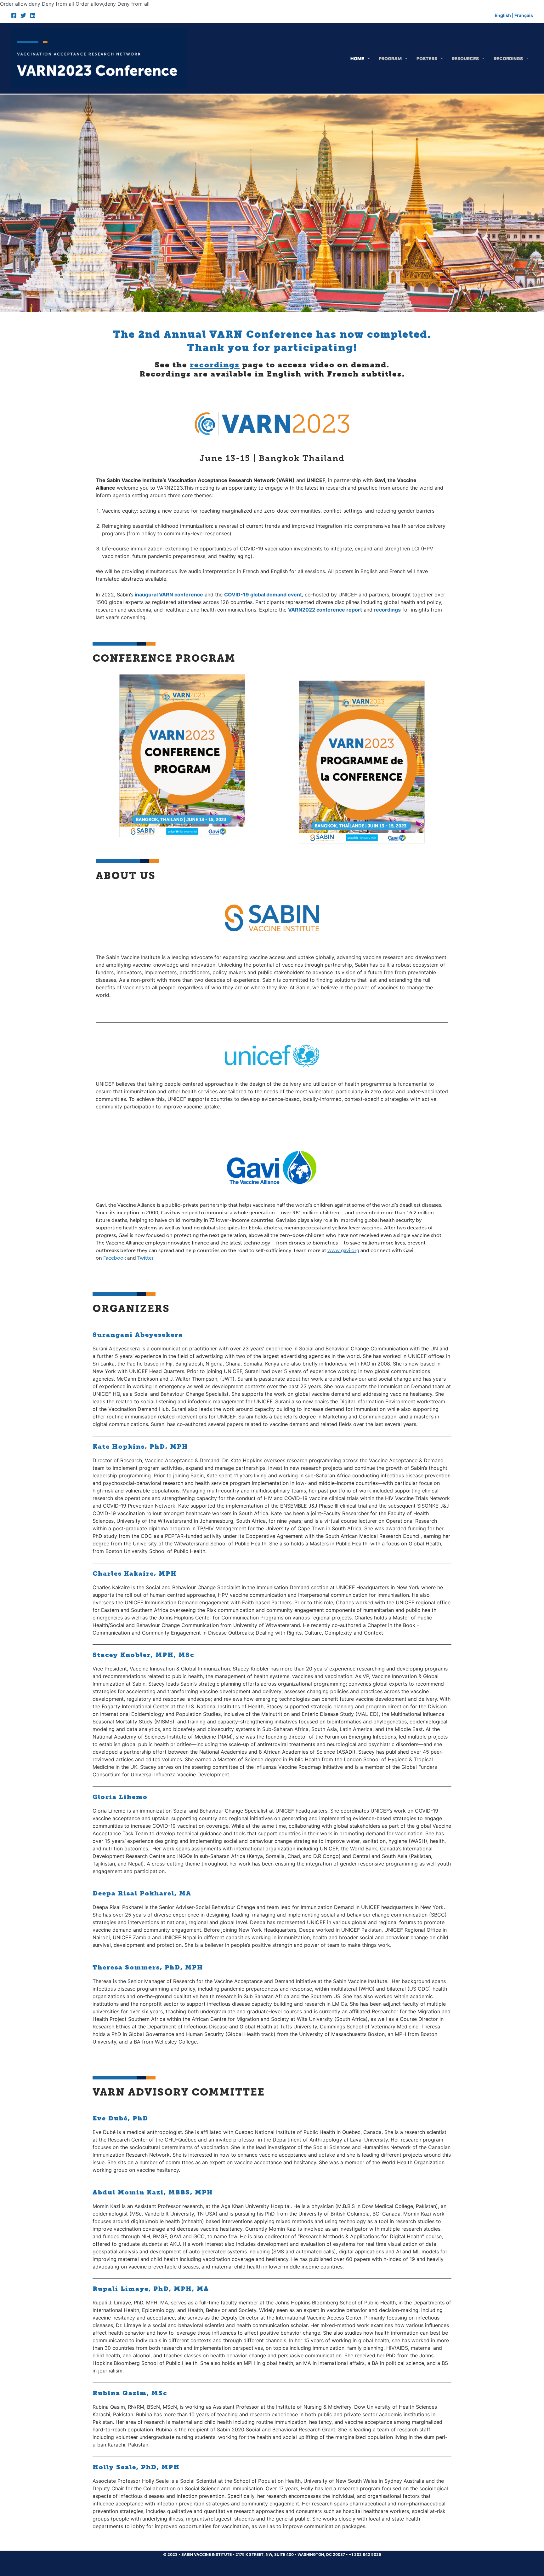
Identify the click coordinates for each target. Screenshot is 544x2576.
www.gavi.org (343, 1250)
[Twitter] (23, 15)
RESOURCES (465, 58)
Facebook (115, 1258)
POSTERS (427, 58)
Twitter (145, 1258)
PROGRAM (390, 58)
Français (524, 15)
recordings (215, 365)
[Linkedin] (33, 15)
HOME (357, 58)
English (503, 15)
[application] (367, 58)
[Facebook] (14, 15)
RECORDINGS (508, 58)
